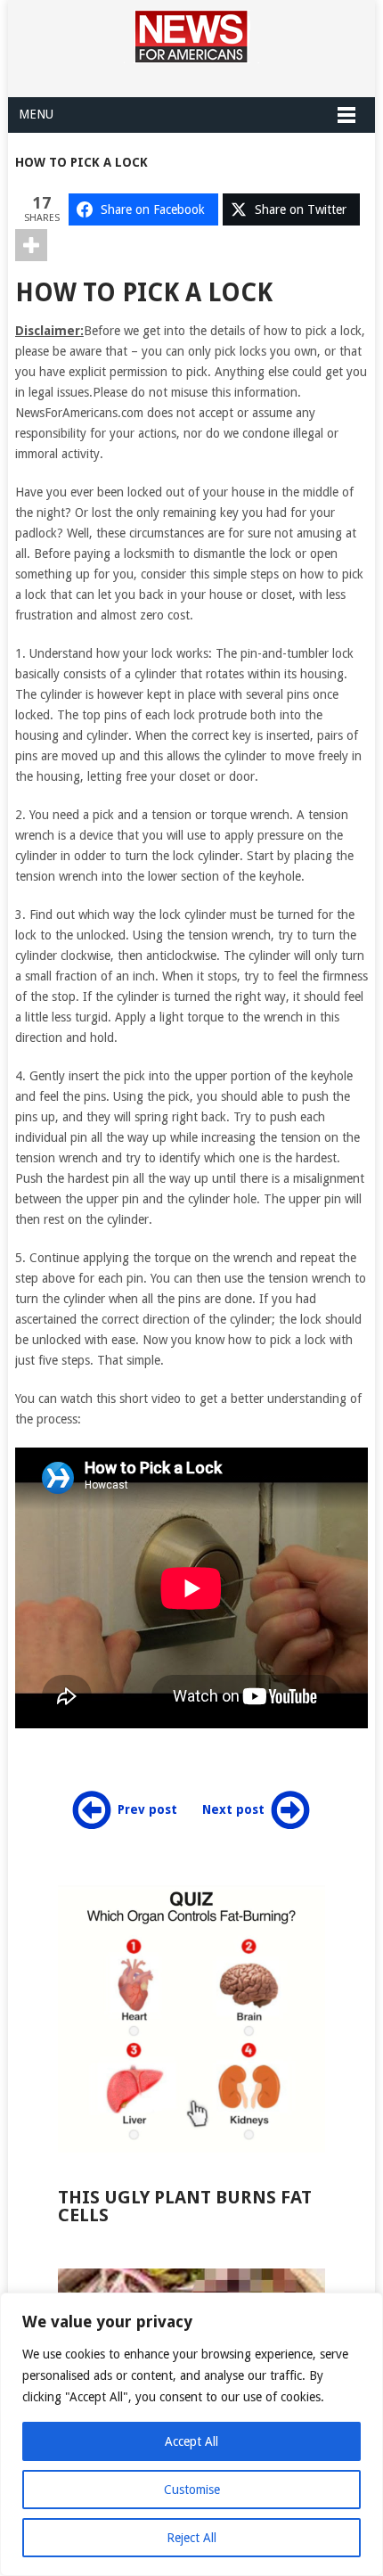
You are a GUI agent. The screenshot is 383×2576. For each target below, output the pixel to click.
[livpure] (191, 2019)
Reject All (191, 2538)
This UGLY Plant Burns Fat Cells (185, 2206)
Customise (192, 2490)
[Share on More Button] (31, 245)
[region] (191, 2434)
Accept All (191, 2441)
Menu (36, 114)
